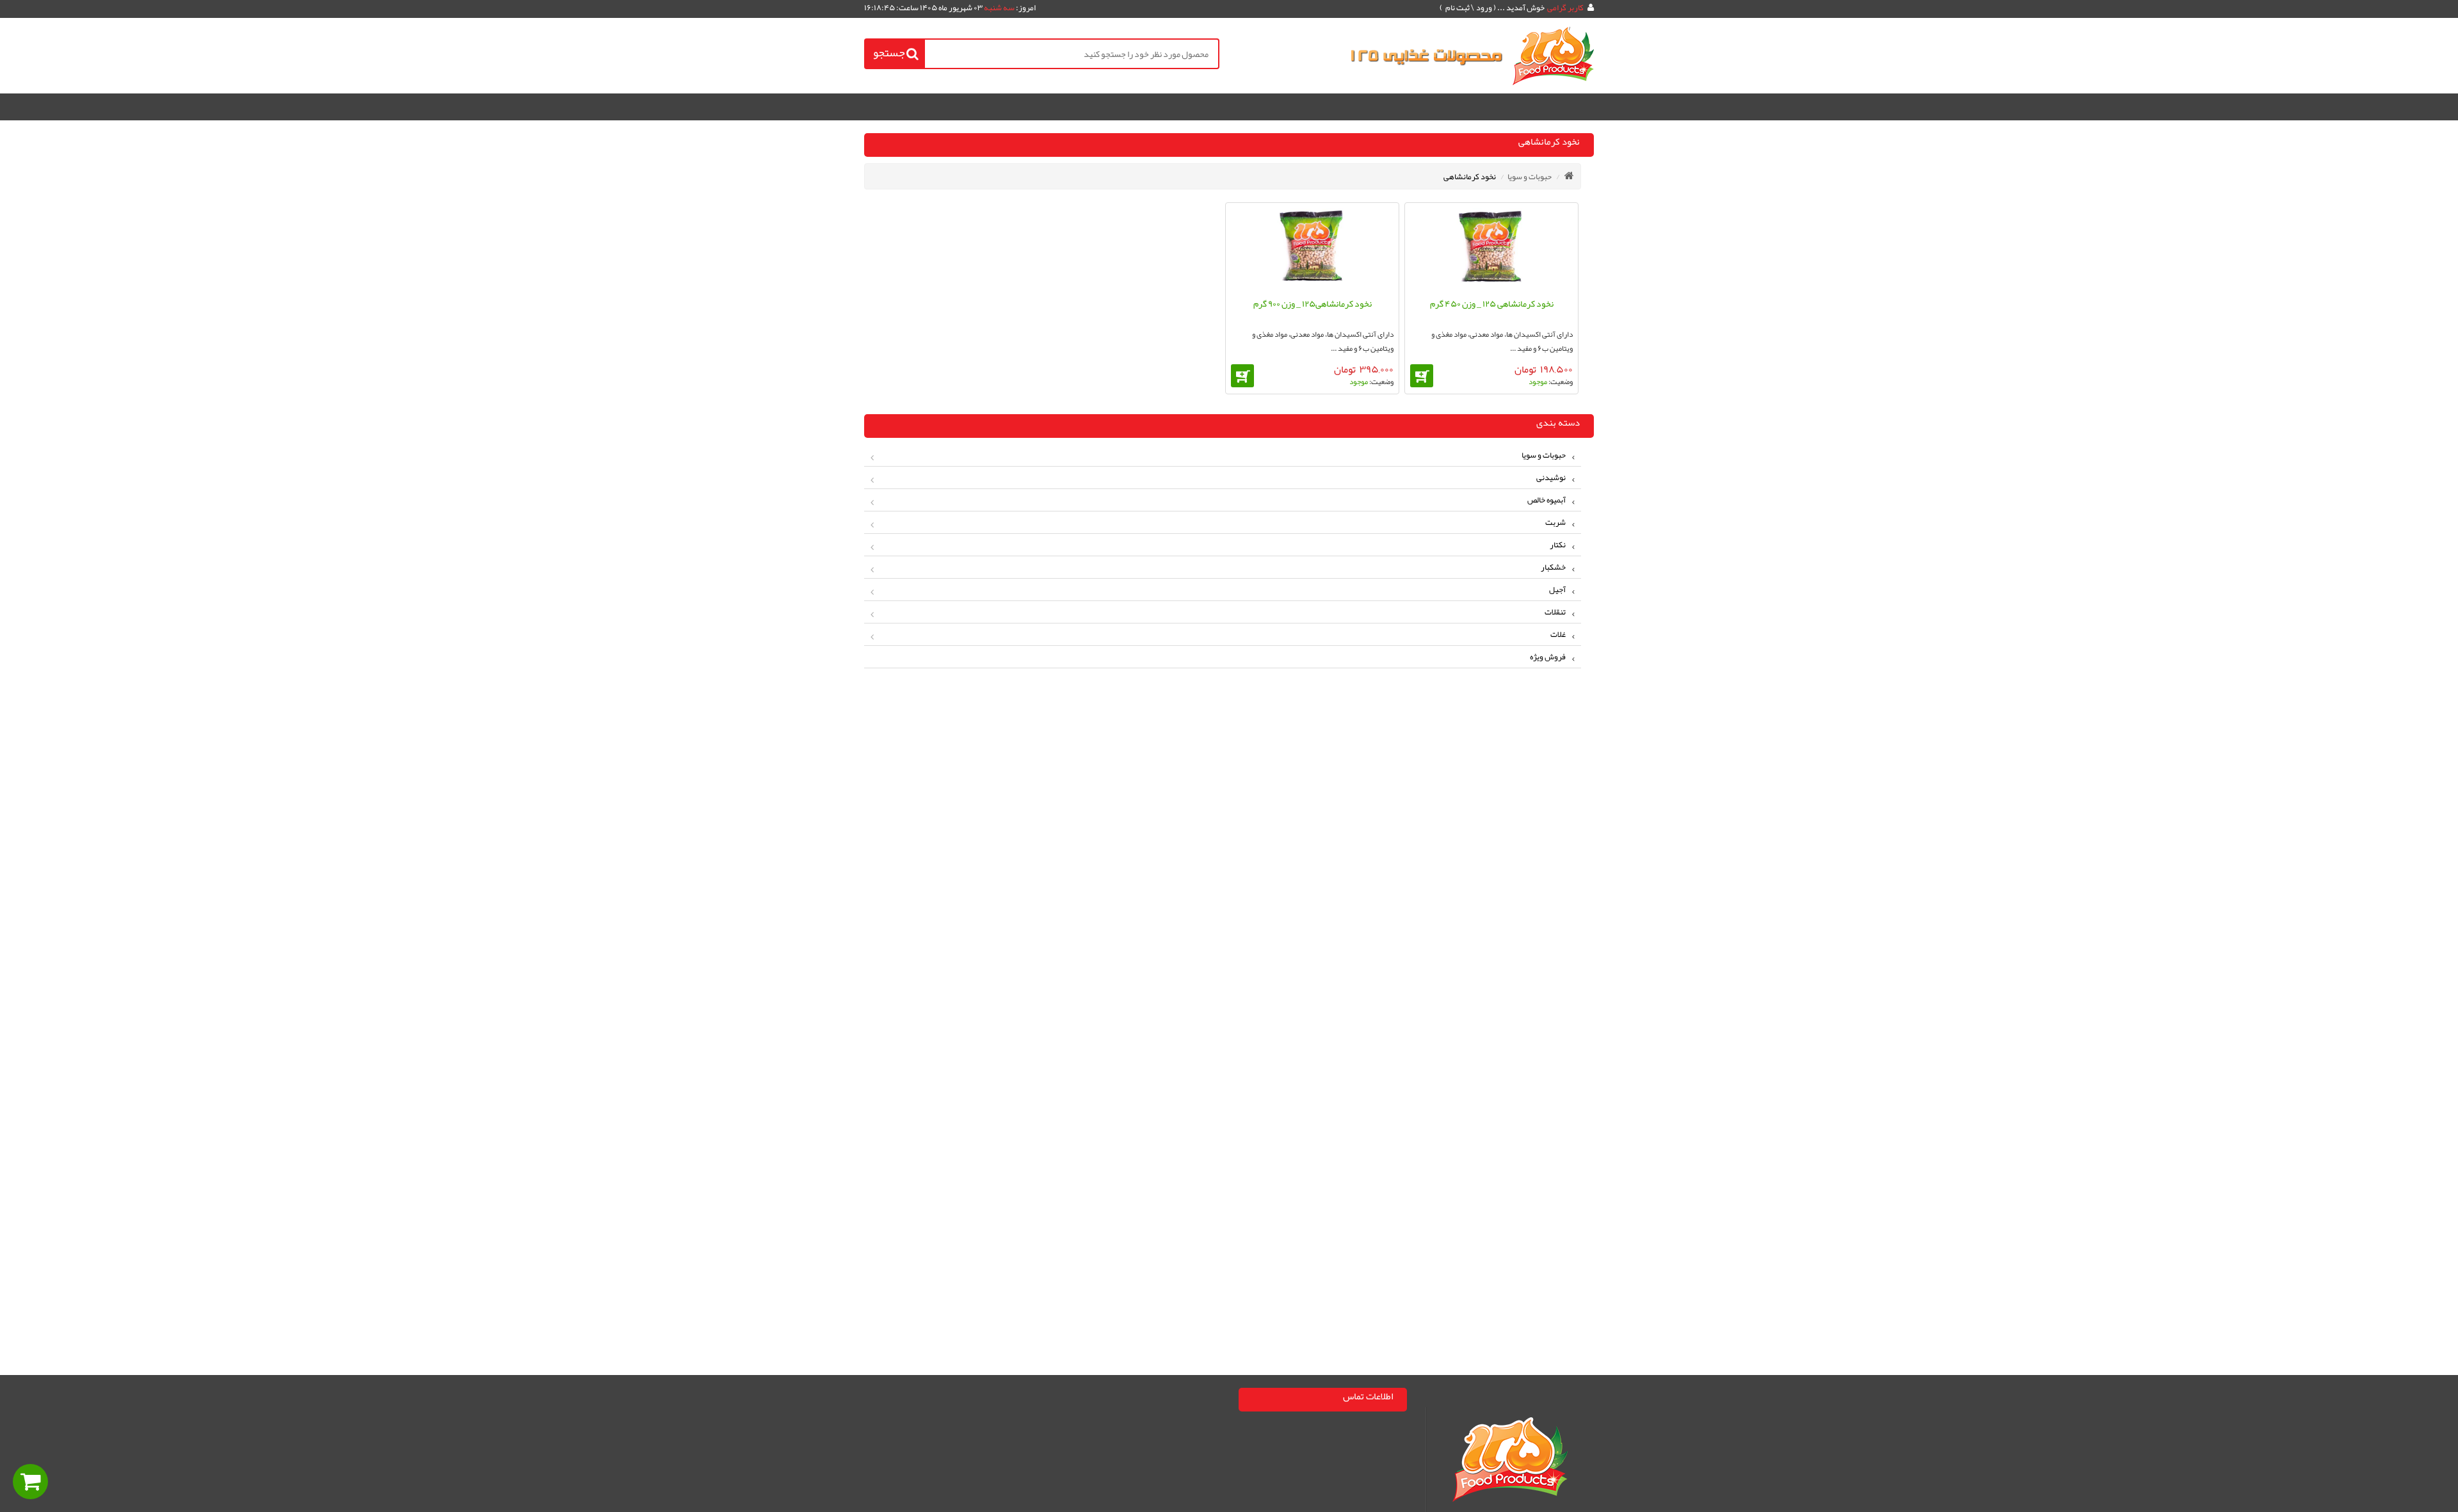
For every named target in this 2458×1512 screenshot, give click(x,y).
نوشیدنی (1551, 478)
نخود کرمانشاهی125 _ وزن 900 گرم (1313, 303)
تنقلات (1555, 612)
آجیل (1557, 590)
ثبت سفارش (158, 1482)
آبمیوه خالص (1546, 500)
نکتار (1558, 545)
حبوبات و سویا (1530, 177)
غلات (1558, 634)
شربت (1555, 522)
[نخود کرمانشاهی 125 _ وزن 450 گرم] (1491, 249)
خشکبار (1553, 567)
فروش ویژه (1548, 657)
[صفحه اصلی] (1569, 175)
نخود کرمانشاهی (1470, 177)
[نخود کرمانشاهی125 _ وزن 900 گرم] (1312, 249)
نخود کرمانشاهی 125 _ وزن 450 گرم (1492, 303)
